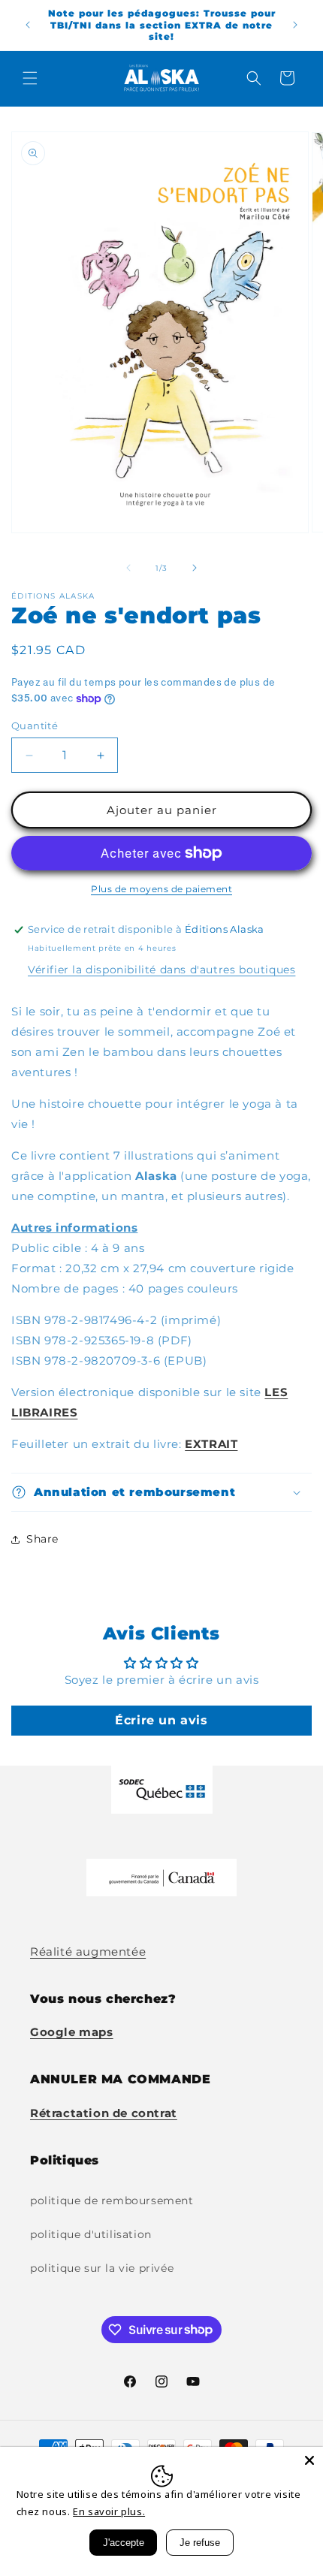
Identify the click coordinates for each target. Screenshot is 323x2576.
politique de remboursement (112, 2200)
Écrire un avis (161, 1720)
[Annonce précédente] (28, 25)
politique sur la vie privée (102, 2268)
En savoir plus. (109, 2511)
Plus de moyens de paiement (161, 889)
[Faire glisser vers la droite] (195, 568)
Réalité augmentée (88, 1952)
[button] (30, 78)
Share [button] (42, 1539)
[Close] (309, 2460)
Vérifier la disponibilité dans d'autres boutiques (161, 970)
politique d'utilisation (91, 2234)
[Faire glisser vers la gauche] (128, 568)
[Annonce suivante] (295, 25)
